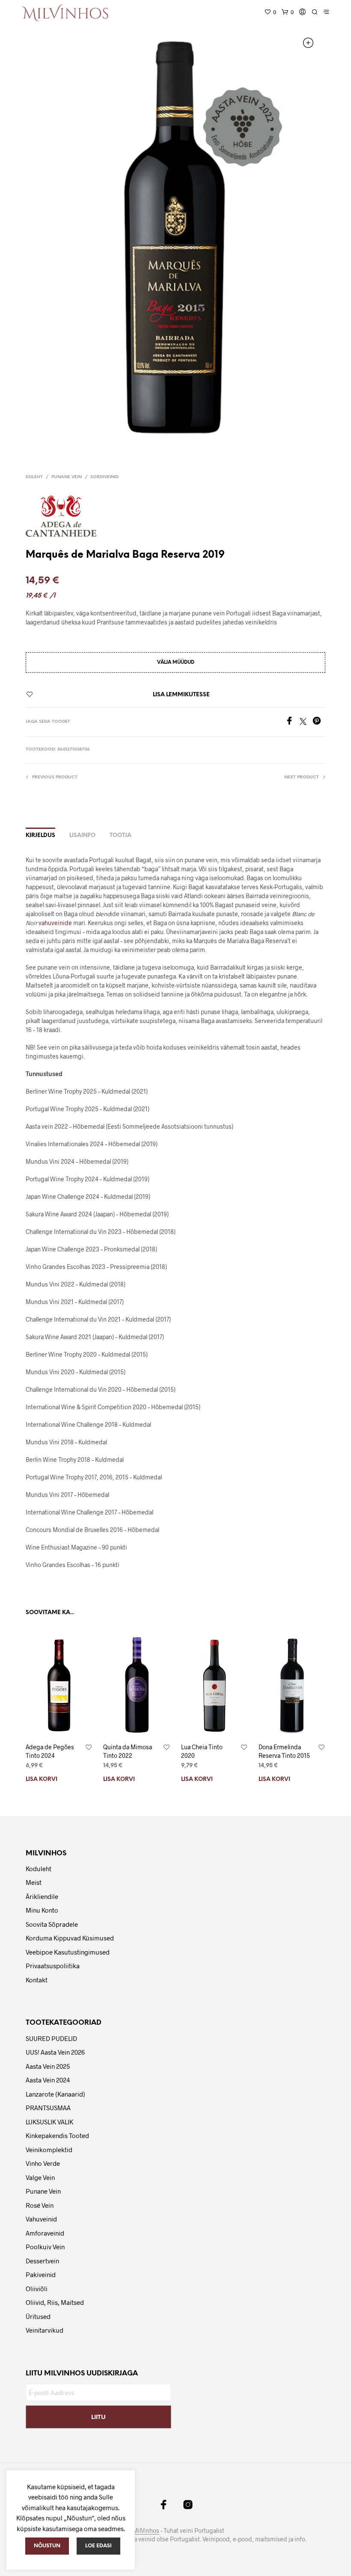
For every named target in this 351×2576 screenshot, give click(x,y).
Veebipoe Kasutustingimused (68, 1952)
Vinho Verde (43, 2163)
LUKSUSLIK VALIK (49, 2122)
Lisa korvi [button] (42, 1779)
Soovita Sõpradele (52, 1924)
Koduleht (39, 1869)
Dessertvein (42, 2261)
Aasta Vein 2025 (48, 2066)
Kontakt (37, 1980)
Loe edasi (98, 2546)
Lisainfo (82, 835)
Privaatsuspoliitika (53, 1966)
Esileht (34, 477)
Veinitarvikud (45, 2330)
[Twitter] (306, 722)
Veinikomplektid (49, 2150)
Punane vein (67, 477)
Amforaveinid (45, 2233)
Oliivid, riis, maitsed (55, 2302)
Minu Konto (42, 1910)
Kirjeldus (40, 835)
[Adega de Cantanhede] (64, 516)
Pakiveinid (41, 2274)
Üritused (38, 2316)
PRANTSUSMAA (48, 2108)
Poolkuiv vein (45, 2247)
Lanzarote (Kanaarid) (55, 2094)
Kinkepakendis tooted (57, 2135)
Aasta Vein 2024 (48, 2080)
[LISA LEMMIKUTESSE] (89, 1748)
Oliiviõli (37, 2289)
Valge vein (40, 2177)
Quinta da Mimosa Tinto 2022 (128, 1751)
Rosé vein (40, 2205)
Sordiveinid (104, 477)
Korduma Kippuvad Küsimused (70, 1938)
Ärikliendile (42, 1896)
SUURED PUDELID (51, 2038)
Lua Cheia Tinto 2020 (202, 1751)
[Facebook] (292, 722)
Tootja (120, 835)
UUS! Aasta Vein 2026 (55, 2052)
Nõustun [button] (47, 2546)
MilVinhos (146, 2531)
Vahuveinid (41, 2219)
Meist (34, 1882)
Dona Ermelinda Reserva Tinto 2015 (284, 1751)
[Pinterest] (319, 722)
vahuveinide (55, 923)
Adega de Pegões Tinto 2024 (50, 1751)
